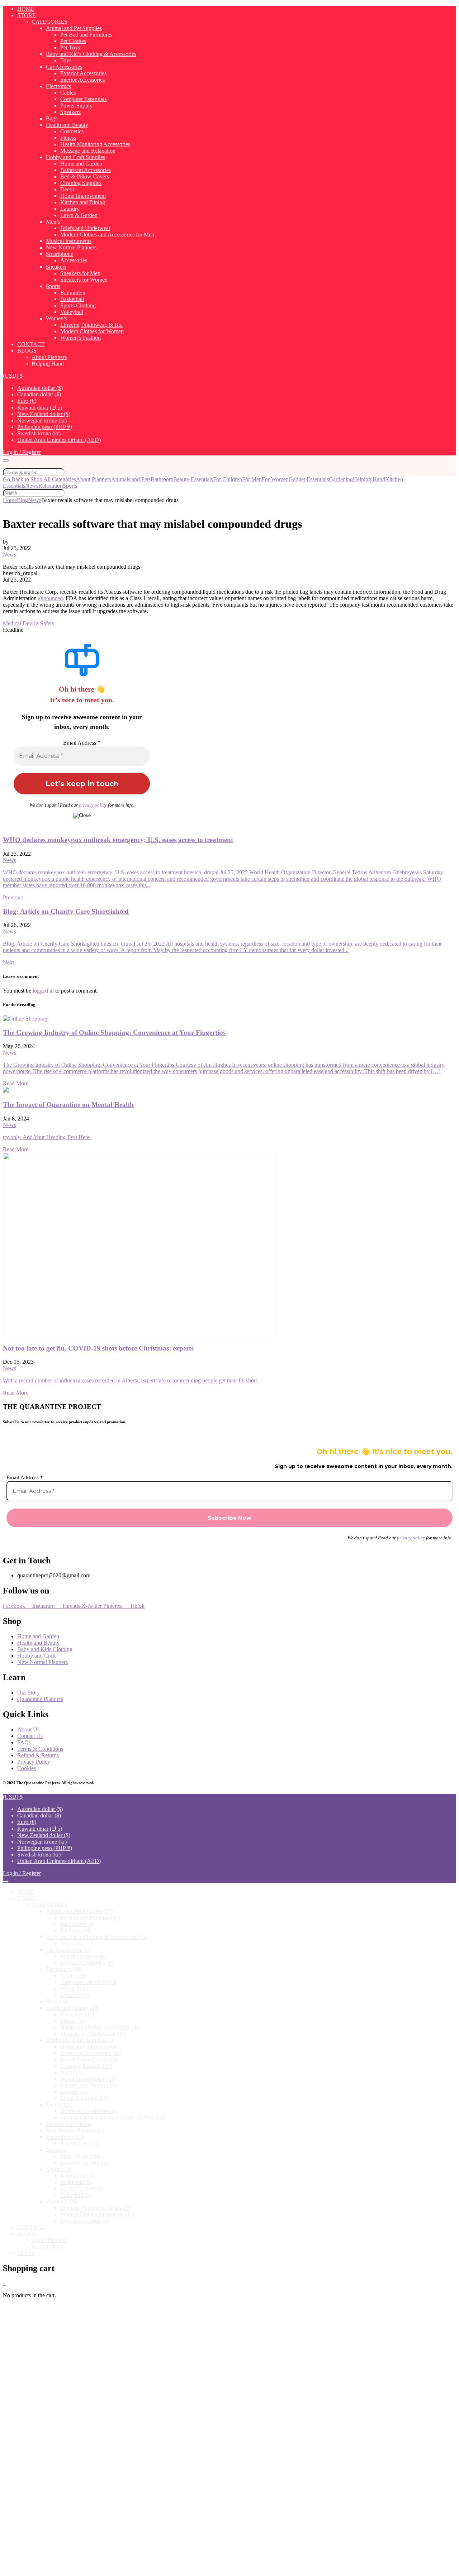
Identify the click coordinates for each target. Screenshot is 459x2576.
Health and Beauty (67, 125)
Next (8, 962)
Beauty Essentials (193, 479)
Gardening (341, 479)
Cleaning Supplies (81, 183)
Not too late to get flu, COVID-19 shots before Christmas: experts (98, 1348)
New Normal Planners (71, 247)
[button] (13, 376)
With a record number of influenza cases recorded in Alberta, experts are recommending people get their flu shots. (131, 1380)
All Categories (60, 479)
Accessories (74, 260)
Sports (53, 286)
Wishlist (26, 2253)
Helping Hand (48, 364)
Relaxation (51, 486)
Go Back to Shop (23, 479)
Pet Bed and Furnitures (86, 35)
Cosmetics (72, 131)
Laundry (70, 209)
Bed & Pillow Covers (85, 176)
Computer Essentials (83, 99)
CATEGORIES (49, 22)
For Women (275, 479)
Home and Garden (81, 164)
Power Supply (76, 106)
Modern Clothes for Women (92, 331)
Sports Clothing (78, 305)
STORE (27, 15)
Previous (13, 897)
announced (50, 598)
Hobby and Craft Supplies (75, 157)
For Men (252, 479)
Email (33, 2456)
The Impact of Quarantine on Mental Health (68, 1105)
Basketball (72, 299)
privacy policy (93, 805)
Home (10, 500)
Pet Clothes (73, 41)
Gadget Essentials (309, 479)
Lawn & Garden (79, 215)
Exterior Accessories (83, 73)
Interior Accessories (82, 80)
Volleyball (72, 312)
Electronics (58, 86)
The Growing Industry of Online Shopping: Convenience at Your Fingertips (114, 1033)
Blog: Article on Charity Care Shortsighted (66, 911)
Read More (16, 1083)
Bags (52, 118)
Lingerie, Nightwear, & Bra (91, 325)
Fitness (68, 138)
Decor (67, 189)
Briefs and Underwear (85, 228)
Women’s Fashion (81, 338)
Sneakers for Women (84, 280)
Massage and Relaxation (88, 151)
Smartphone (60, 254)
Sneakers (56, 267)
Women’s (56, 318)
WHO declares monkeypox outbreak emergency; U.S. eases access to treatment (118, 840)
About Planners (49, 357)
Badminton (73, 293)
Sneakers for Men (80, 273)
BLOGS (27, 351)
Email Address (82, 743)
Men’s (53, 222)
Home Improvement (83, 196)
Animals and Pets (131, 479)
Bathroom (162, 479)
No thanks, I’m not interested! (152, 2567)
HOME (26, 9)
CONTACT (31, 344)
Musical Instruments (69, 241)
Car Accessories (64, 67)
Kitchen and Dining (83, 202)
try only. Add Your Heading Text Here (46, 1137)
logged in (43, 991)
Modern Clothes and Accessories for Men (107, 235)
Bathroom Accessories (86, 170)
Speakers (70, 112)
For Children (228, 479)
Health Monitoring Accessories (95, 144)
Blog (22, 500)
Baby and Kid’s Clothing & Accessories (91, 54)
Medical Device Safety (29, 623)
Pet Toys (70, 47)
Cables (68, 93)
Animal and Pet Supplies (74, 28)
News (32, 486)
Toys (66, 60)
